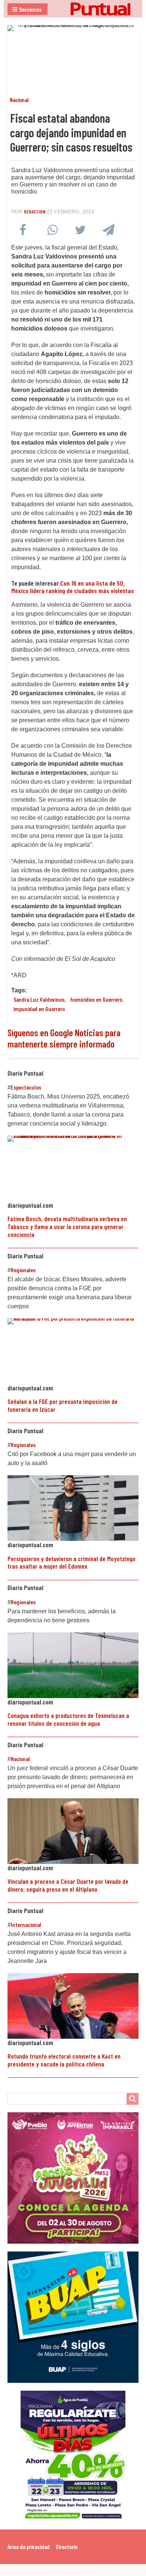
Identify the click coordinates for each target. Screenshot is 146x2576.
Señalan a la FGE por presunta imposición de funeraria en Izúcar (63, 1405)
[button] (28, 9)
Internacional (26, 1924)
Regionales (23, 1270)
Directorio (67, 2547)
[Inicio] (73, 9)
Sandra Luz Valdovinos (39, 999)
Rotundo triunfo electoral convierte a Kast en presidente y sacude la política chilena (64, 2060)
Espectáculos (26, 1087)
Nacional (19, 100)
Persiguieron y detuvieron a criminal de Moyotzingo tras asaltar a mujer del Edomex (72, 1562)
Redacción (35, 211)
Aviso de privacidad (29, 2547)
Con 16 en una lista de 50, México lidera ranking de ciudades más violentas (73, 587)
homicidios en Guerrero (96, 999)
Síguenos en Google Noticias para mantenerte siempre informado (64, 1038)
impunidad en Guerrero (39, 1009)
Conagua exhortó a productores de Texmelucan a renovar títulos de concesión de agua (68, 1719)
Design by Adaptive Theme (119, 2570)
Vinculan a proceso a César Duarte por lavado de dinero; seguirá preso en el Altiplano (68, 1885)
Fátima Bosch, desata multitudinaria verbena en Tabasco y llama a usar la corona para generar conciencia (67, 1226)
